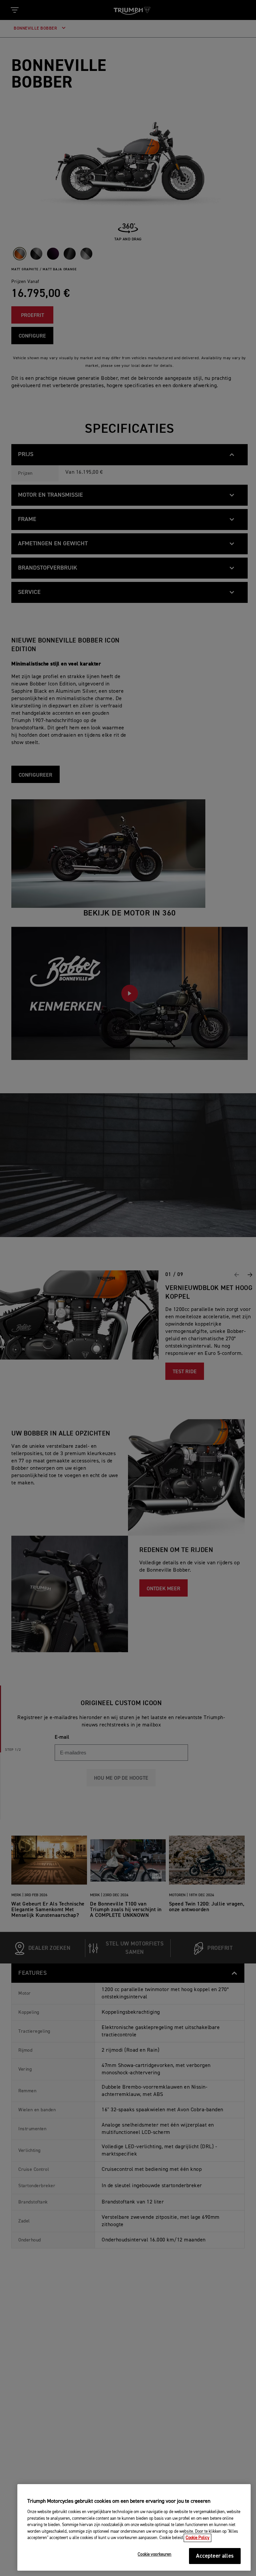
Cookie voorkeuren (154, 2555)
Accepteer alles (215, 2556)
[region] (134, 2527)
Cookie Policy (197, 2538)
